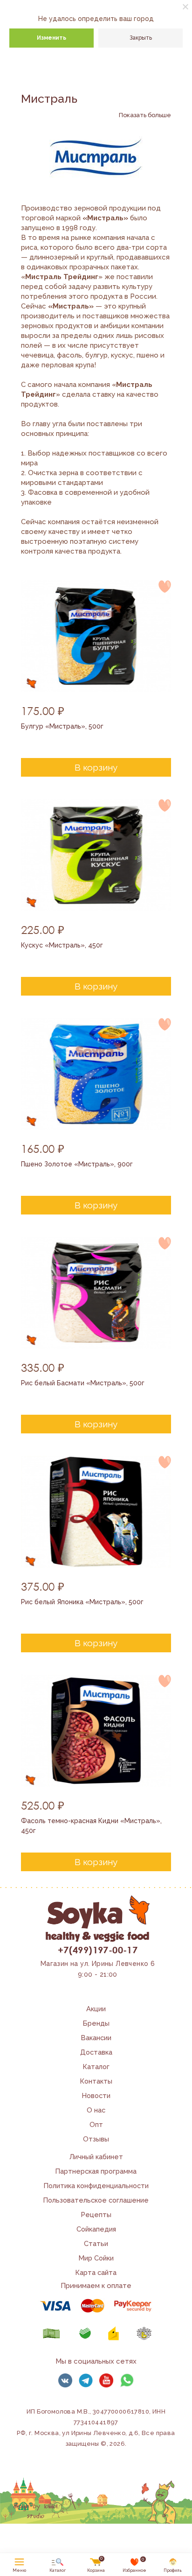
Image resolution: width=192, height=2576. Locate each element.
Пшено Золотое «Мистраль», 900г (77, 1164)
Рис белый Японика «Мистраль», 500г (82, 1602)
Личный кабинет (96, 2157)
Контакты (96, 2081)
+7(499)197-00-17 (98, 1950)
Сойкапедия (96, 2229)
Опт (96, 2124)
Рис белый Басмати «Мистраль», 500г (83, 1383)
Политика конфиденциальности (96, 2186)
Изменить (51, 38)
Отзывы (96, 2139)
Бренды (96, 2023)
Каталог (96, 2067)
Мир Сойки (96, 2258)
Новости (96, 2095)
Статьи (96, 2243)
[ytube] (106, 2380)
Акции (96, 2009)
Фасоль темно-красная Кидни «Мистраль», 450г (91, 1826)
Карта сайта (96, 2272)
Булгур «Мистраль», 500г (62, 726)
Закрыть (141, 38)
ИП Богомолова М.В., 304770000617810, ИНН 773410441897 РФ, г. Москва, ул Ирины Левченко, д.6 (91, 2422)
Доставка (96, 2052)
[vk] (65, 2380)
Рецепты (96, 2215)
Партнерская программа (96, 2171)
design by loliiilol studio (35, 2511)
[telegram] (86, 2380)
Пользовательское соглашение (96, 2200)
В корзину (96, 767)
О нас (96, 2110)
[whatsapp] (127, 2380)
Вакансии (96, 2038)
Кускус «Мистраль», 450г (62, 945)
